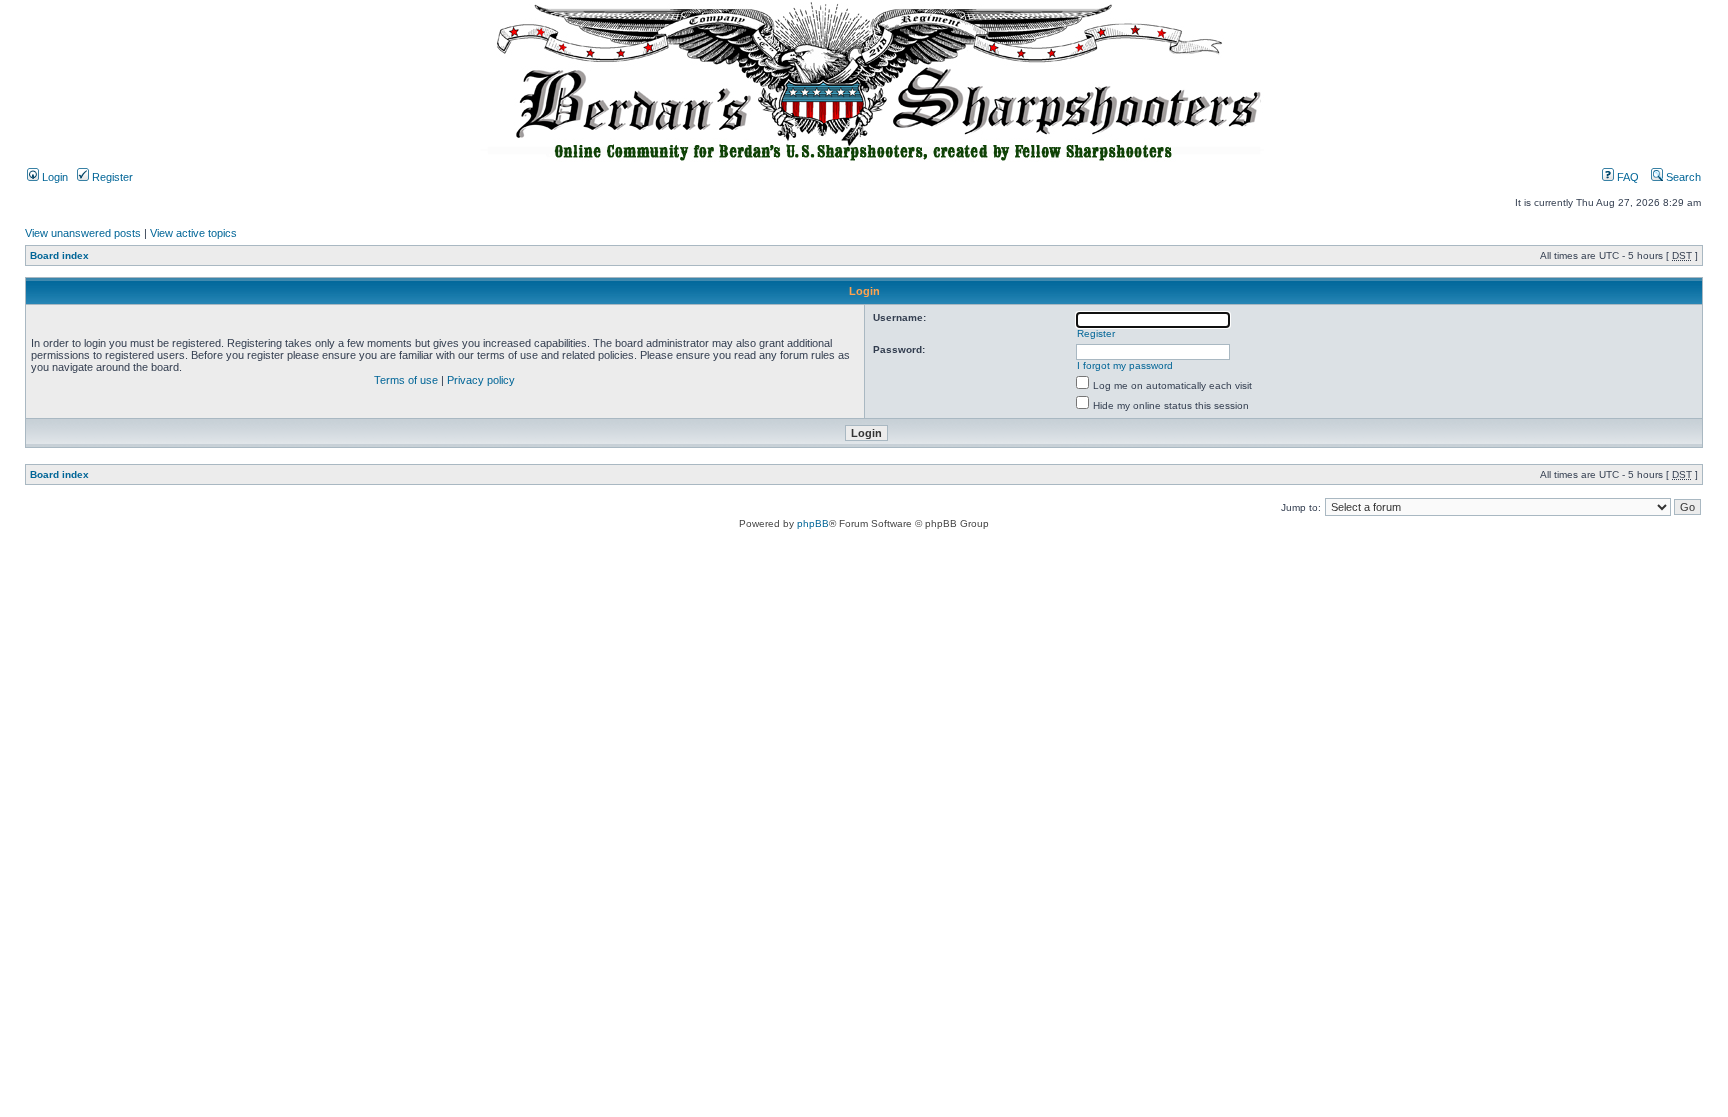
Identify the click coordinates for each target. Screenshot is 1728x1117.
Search (1682, 177)
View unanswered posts (83, 233)
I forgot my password (1125, 365)
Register (111, 177)
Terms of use (406, 380)
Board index (59, 255)
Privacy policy (481, 380)
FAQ (1626, 177)
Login (53, 177)
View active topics (193, 233)
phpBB (813, 523)
